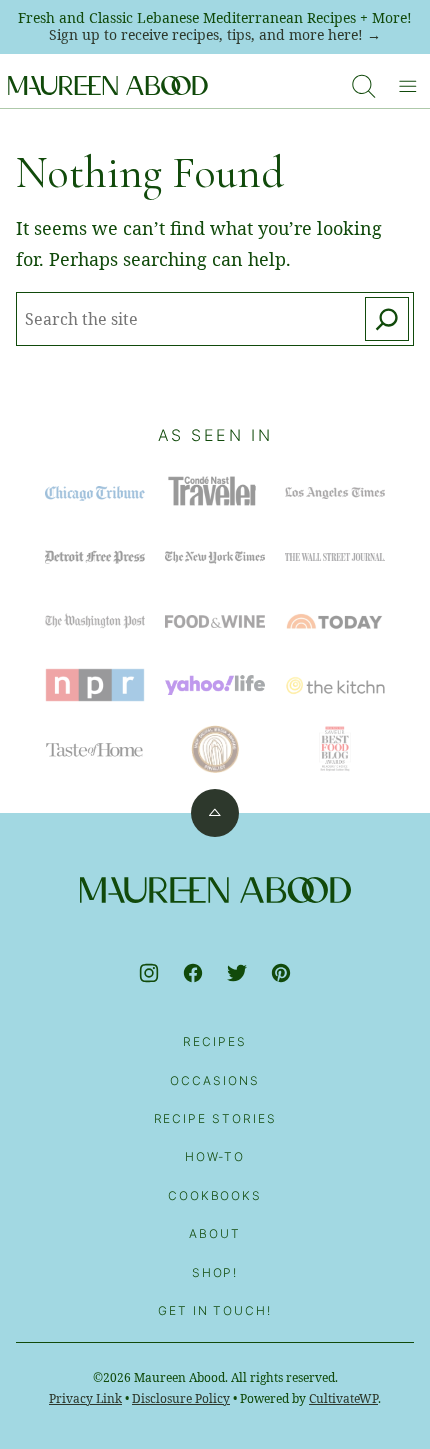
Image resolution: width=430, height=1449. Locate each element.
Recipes (214, 1041)
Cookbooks (215, 1195)
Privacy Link (85, 1398)
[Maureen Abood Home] (108, 85)
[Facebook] (193, 973)
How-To (215, 1156)
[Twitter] (237, 973)
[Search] (364, 86)
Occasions (214, 1080)
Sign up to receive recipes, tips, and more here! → (215, 34)
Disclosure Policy (181, 1398)
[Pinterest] (281, 973)
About (215, 1233)
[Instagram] (149, 973)
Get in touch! (215, 1310)
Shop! (215, 1272)
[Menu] (408, 86)
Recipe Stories (215, 1118)
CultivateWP (343, 1398)
